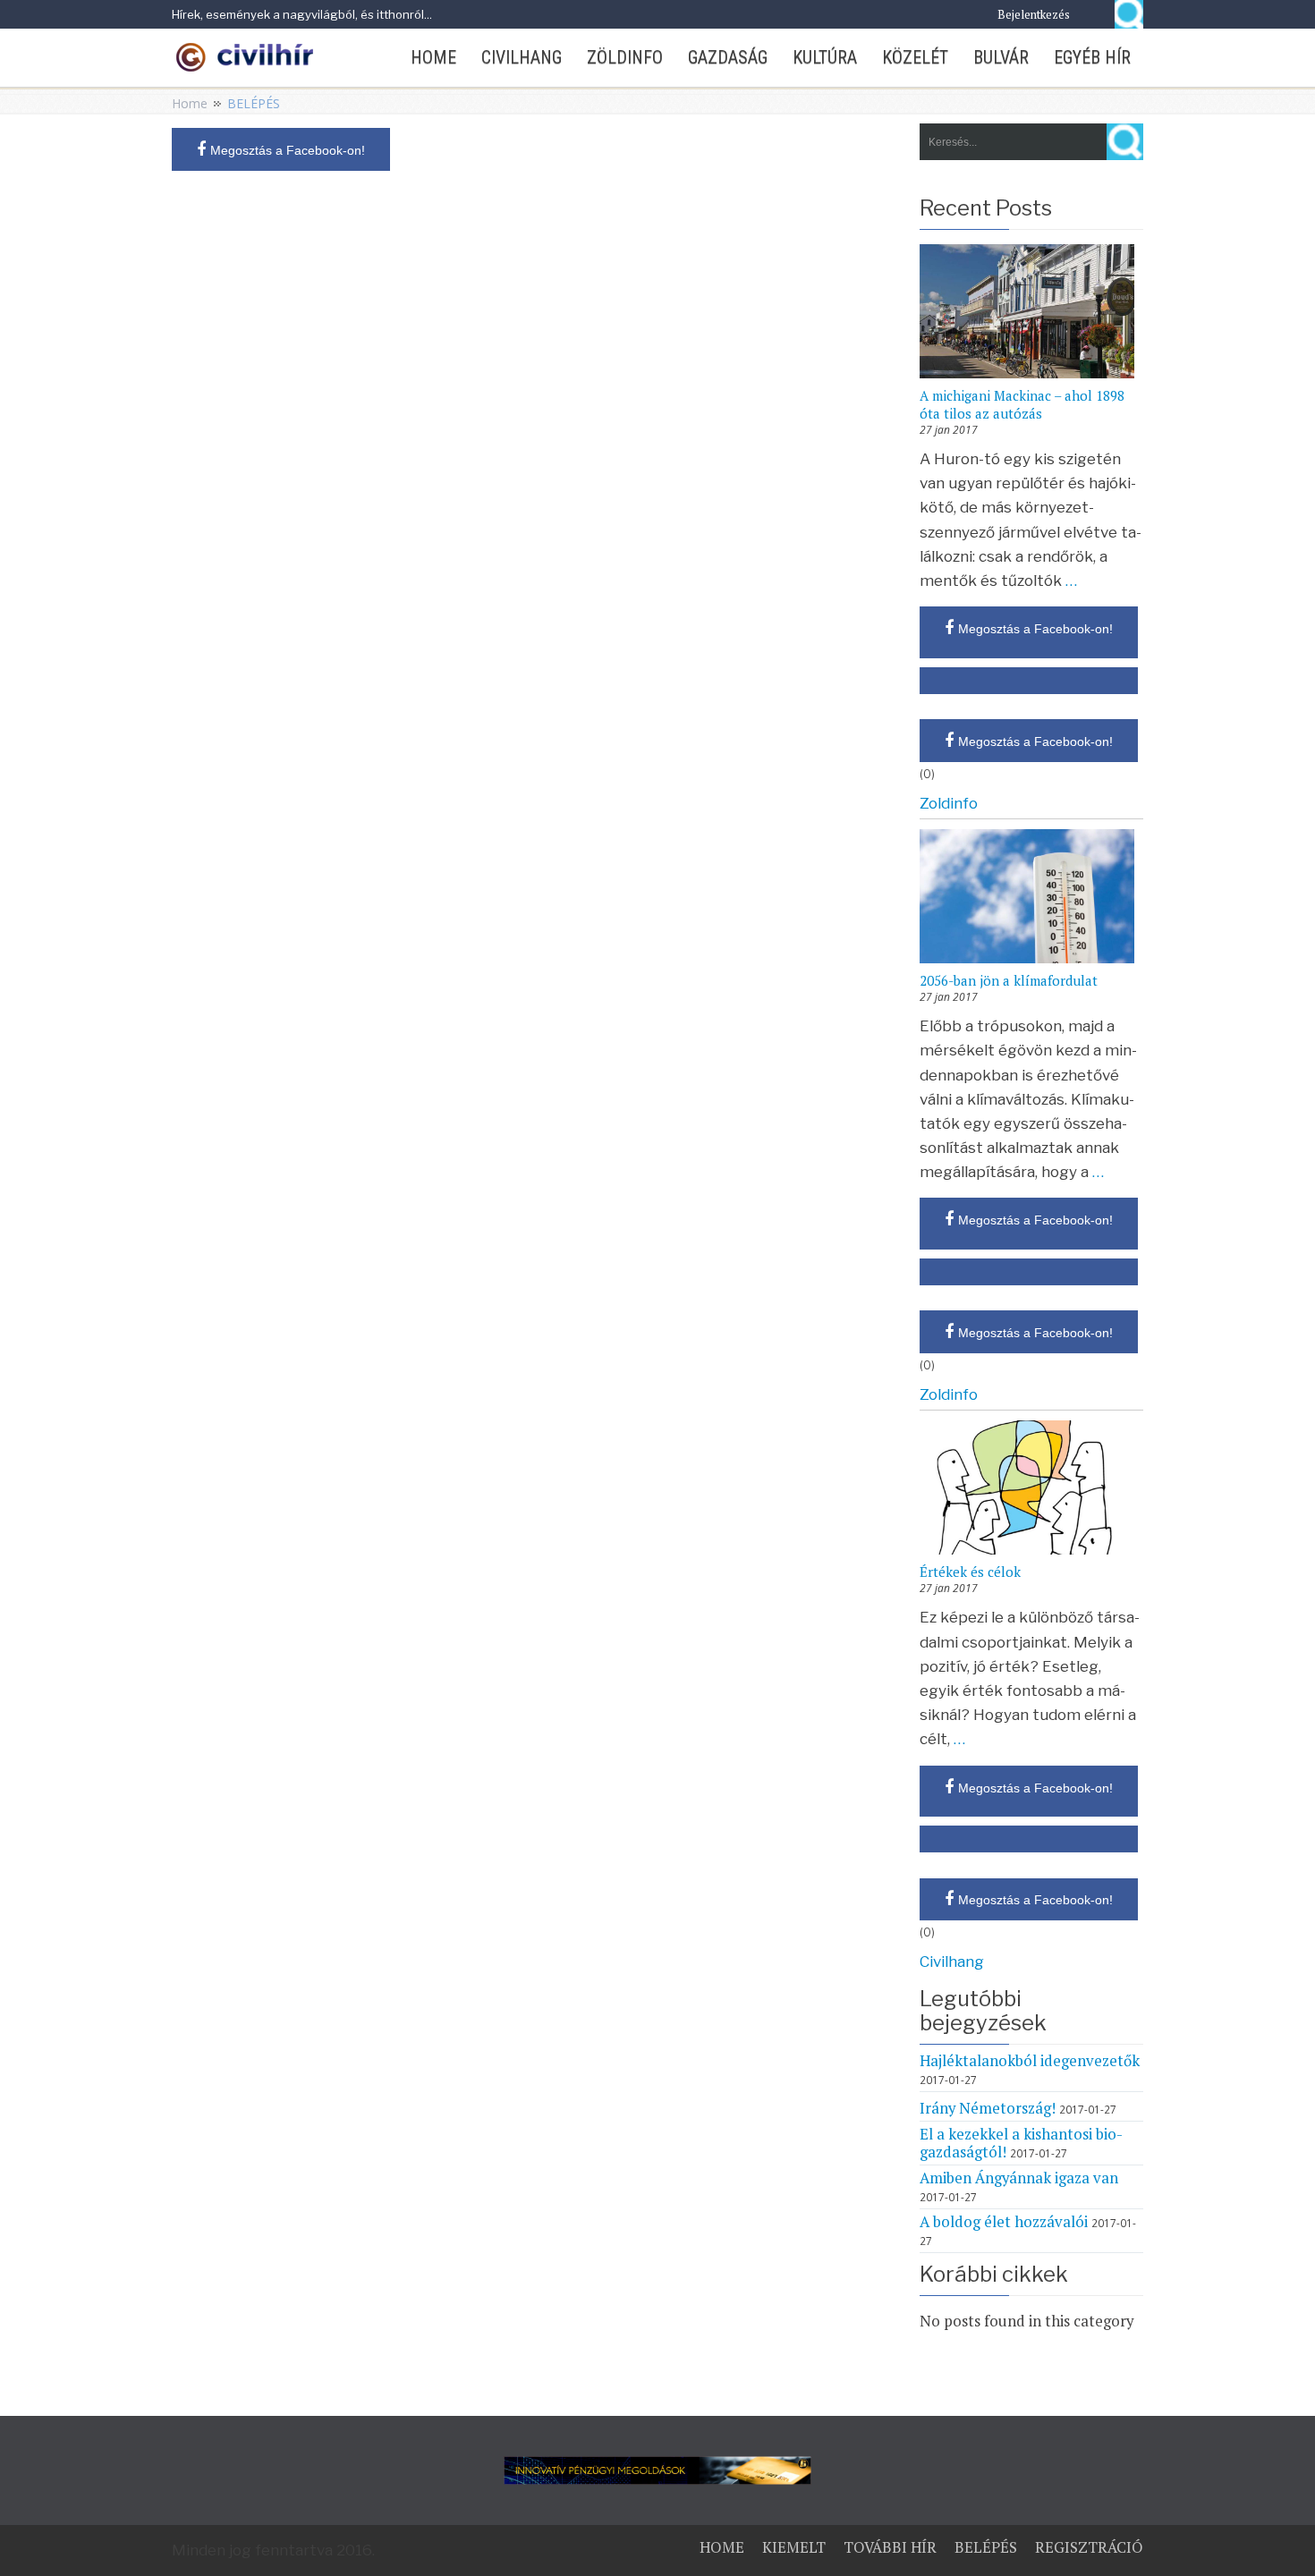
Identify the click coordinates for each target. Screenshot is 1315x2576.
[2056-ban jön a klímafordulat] (1031, 898)
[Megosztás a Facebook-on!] (1029, 681)
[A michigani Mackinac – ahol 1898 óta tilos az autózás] (1031, 313)
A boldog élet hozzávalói (1004, 2222)
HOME (722, 2547)
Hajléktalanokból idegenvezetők (1030, 2061)
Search (1129, 14)
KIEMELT (794, 2547)
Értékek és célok (970, 1572)
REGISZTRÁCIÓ (1089, 2547)
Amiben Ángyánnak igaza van (1019, 2178)
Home (190, 103)
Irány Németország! (988, 2108)
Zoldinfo (949, 803)
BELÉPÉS (986, 2547)
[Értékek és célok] (1031, 1489)
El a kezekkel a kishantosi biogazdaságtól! (1021, 2143)
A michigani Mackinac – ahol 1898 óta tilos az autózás (1022, 404)
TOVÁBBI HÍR (890, 2547)
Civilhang (952, 1962)
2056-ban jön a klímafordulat (1009, 980)
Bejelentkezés (1034, 14)
